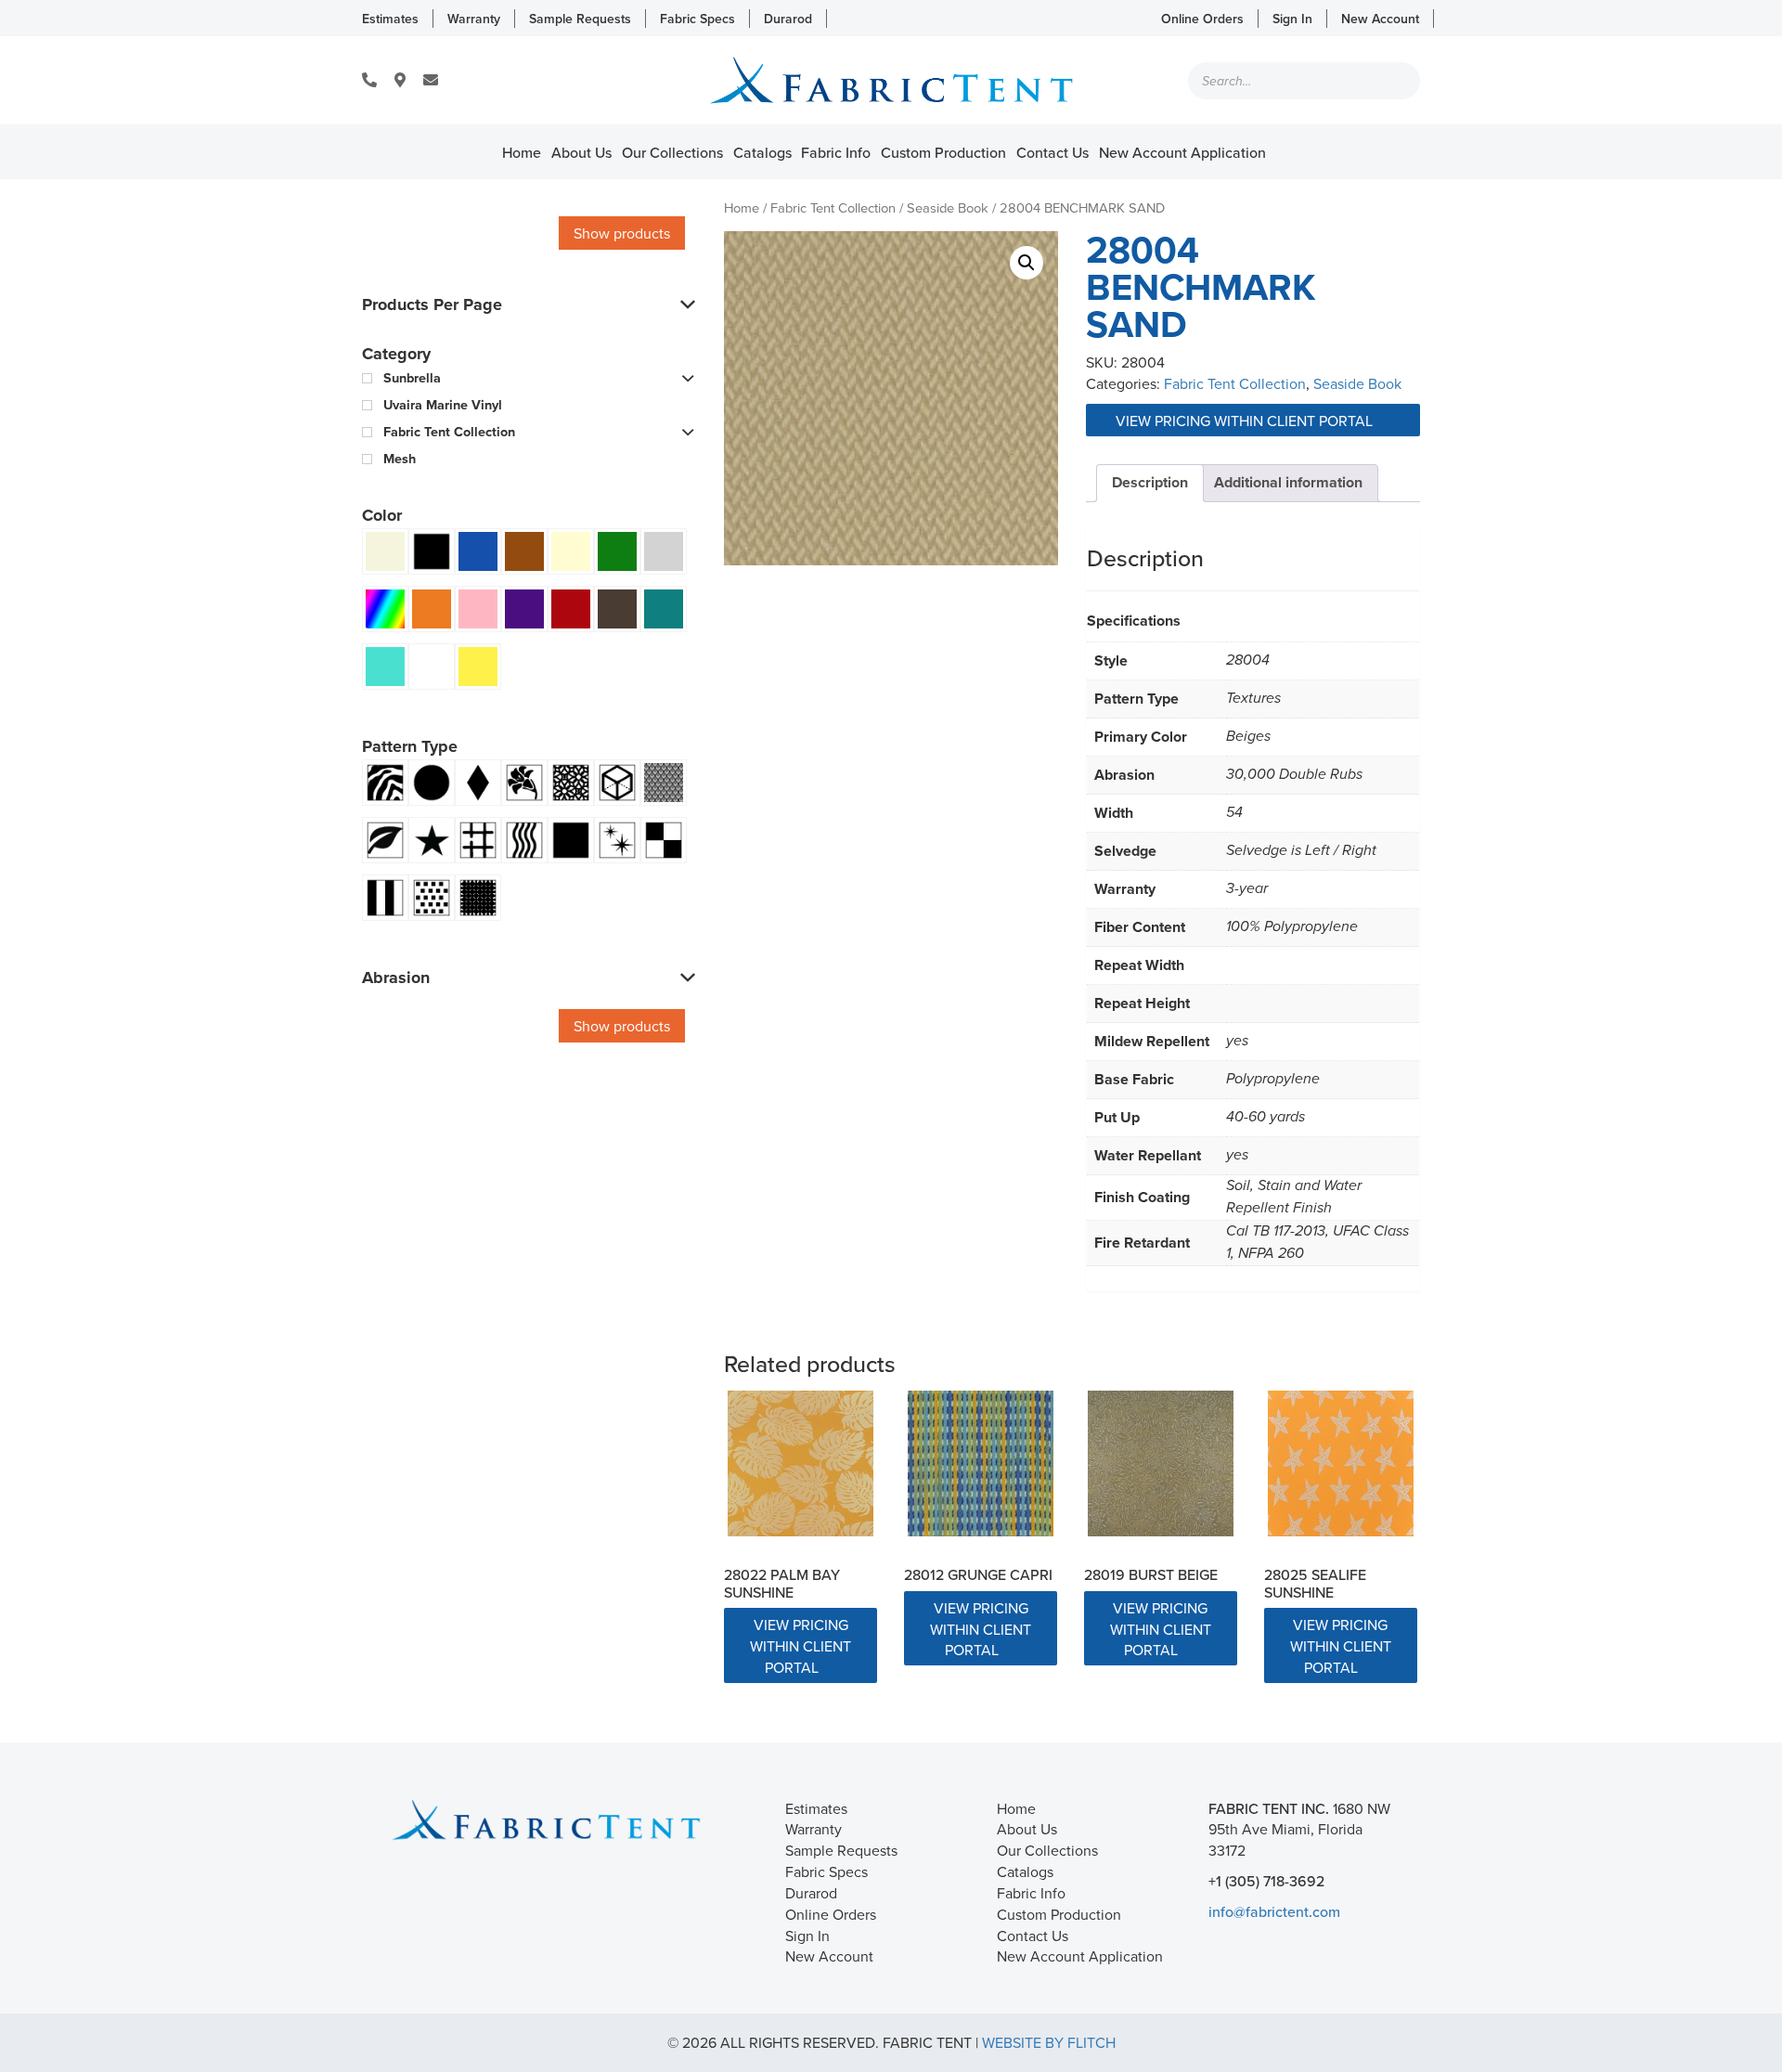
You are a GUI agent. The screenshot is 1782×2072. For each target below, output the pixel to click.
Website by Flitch (1049, 2042)
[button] (1027, 263)
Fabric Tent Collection (833, 207)
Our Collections (672, 152)
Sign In (1292, 19)
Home (522, 152)
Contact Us (1052, 152)
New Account (1380, 19)
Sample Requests (580, 19)
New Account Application (1182, 152)
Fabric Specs (697, 19)
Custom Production (943, 152)
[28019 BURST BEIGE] (1161, 1463)
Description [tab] (1150, 482)
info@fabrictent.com (1274, 1911)
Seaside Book (948, 207)
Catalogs (762, 152)
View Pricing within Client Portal (1246, 421)
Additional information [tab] (1288, 482)
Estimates (390, 19)
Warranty (474, 19)
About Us (581, 152)
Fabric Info (836, 152)
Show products (622, 233)
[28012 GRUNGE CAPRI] (981, 1463)
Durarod (788, 19)
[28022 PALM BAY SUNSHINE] (801, 1463)
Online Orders (1202, 19)
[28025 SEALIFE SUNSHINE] (1341, 1463)
